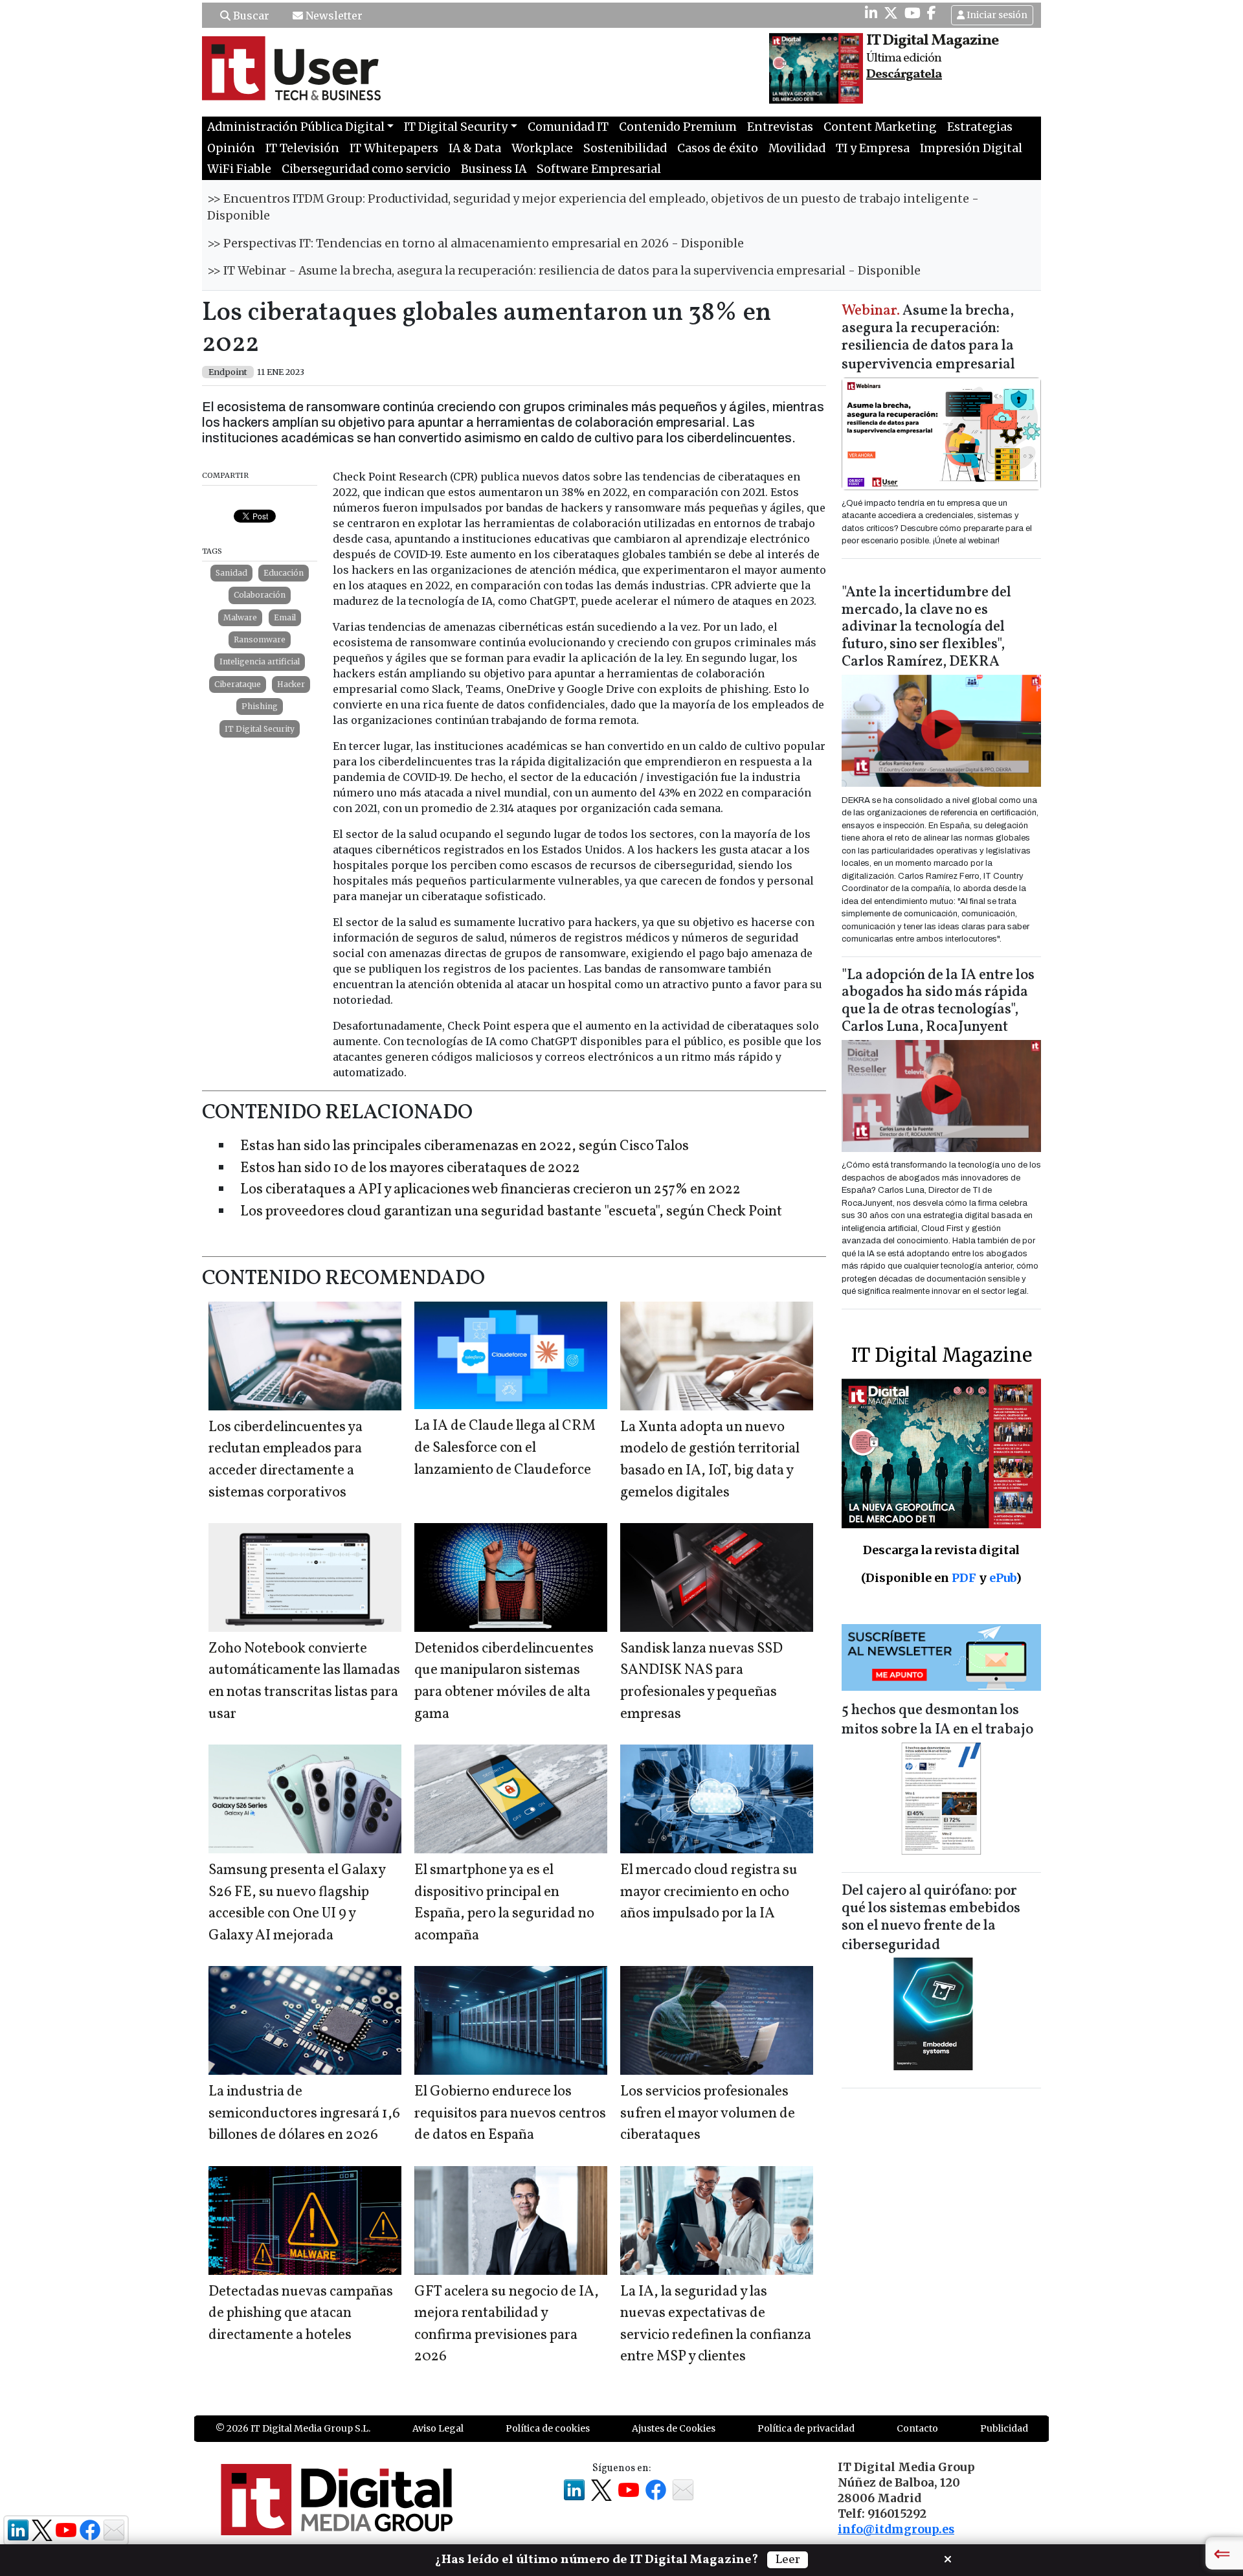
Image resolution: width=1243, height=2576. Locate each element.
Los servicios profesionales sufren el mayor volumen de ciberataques (708, 2114)
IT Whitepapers (394, 148)
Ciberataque (238, 684)
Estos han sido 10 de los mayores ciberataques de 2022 (410, 1169)
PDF (964, 1578)
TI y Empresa (873, 148)
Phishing (260, 706)
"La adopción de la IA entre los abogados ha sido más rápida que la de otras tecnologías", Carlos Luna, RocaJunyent (938, 1002)
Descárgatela (904, 74)
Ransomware (260, 639)
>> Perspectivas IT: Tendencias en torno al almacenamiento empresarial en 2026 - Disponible (476, 243)
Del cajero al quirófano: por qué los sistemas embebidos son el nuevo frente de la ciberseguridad (931, 1918)
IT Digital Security (260, 729)
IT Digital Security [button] (456, 127)
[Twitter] (891, 13)
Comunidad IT (568, 127)
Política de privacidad (806, 2428)
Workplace (542, 148)
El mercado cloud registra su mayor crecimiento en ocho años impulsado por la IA (709, 1892)
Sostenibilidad (625, 148)
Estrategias (980, 127)
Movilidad (797, 148)
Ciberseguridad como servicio (366, 169)
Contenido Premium (678, 127)
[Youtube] (913, 13)
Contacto (917, 2428)
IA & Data (475, 148)
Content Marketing (880, 127)
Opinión (231, 148)
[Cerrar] (948, 2558)
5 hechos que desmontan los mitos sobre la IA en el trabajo (937, 1720)
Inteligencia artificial (260, 661)
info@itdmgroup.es (896, 2529)
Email (285, 617)
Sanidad (231, 573)
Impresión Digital (971, 148)
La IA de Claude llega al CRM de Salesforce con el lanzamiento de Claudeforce (505, 1448)
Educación (284, 573)
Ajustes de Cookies (674, 2428)
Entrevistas (780, 127)
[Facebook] (932, 13)
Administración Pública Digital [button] (296, 127)
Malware (240, 617)
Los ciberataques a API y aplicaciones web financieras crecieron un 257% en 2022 (490, 1190)
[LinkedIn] (871, 13)
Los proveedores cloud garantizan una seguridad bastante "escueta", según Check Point (511, 1212)
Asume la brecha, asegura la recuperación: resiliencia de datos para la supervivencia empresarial (928, 338)
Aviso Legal (438, 2428)
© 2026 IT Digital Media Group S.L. (293, 2428)
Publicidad (1004, 2428)
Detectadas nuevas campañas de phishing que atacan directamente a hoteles (301, 2314)
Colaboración (260, 595)
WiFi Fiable (239, 169)
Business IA (494, 169)
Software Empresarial (599, 169)
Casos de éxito (718, 148)
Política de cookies (548, 2428)
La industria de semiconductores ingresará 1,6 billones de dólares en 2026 (304, 2114)
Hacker (291, 684)
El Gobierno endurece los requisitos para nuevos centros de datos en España (510, 2114)
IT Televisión (302, 148)
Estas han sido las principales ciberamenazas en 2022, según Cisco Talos (465, 1147)
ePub (1002, 1578)
